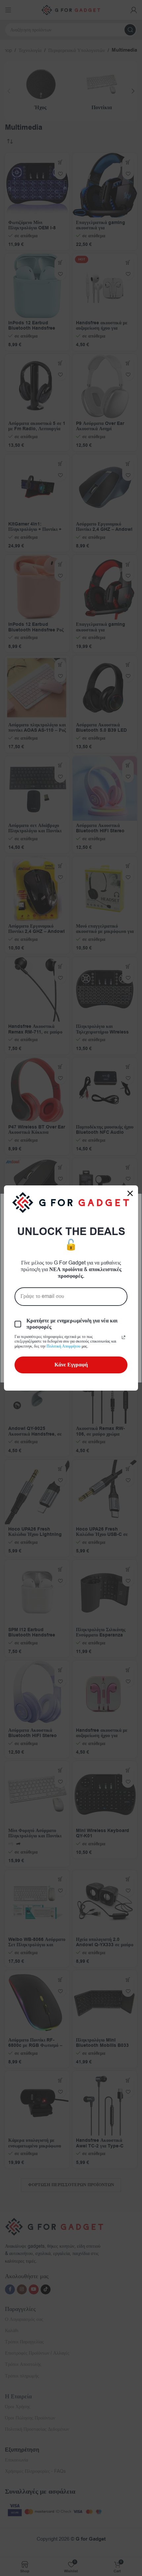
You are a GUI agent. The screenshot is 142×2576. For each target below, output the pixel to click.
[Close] (130, 1193)
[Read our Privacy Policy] (124, 1337)
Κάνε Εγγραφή (71, 1365)
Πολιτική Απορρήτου (64, 1346)
